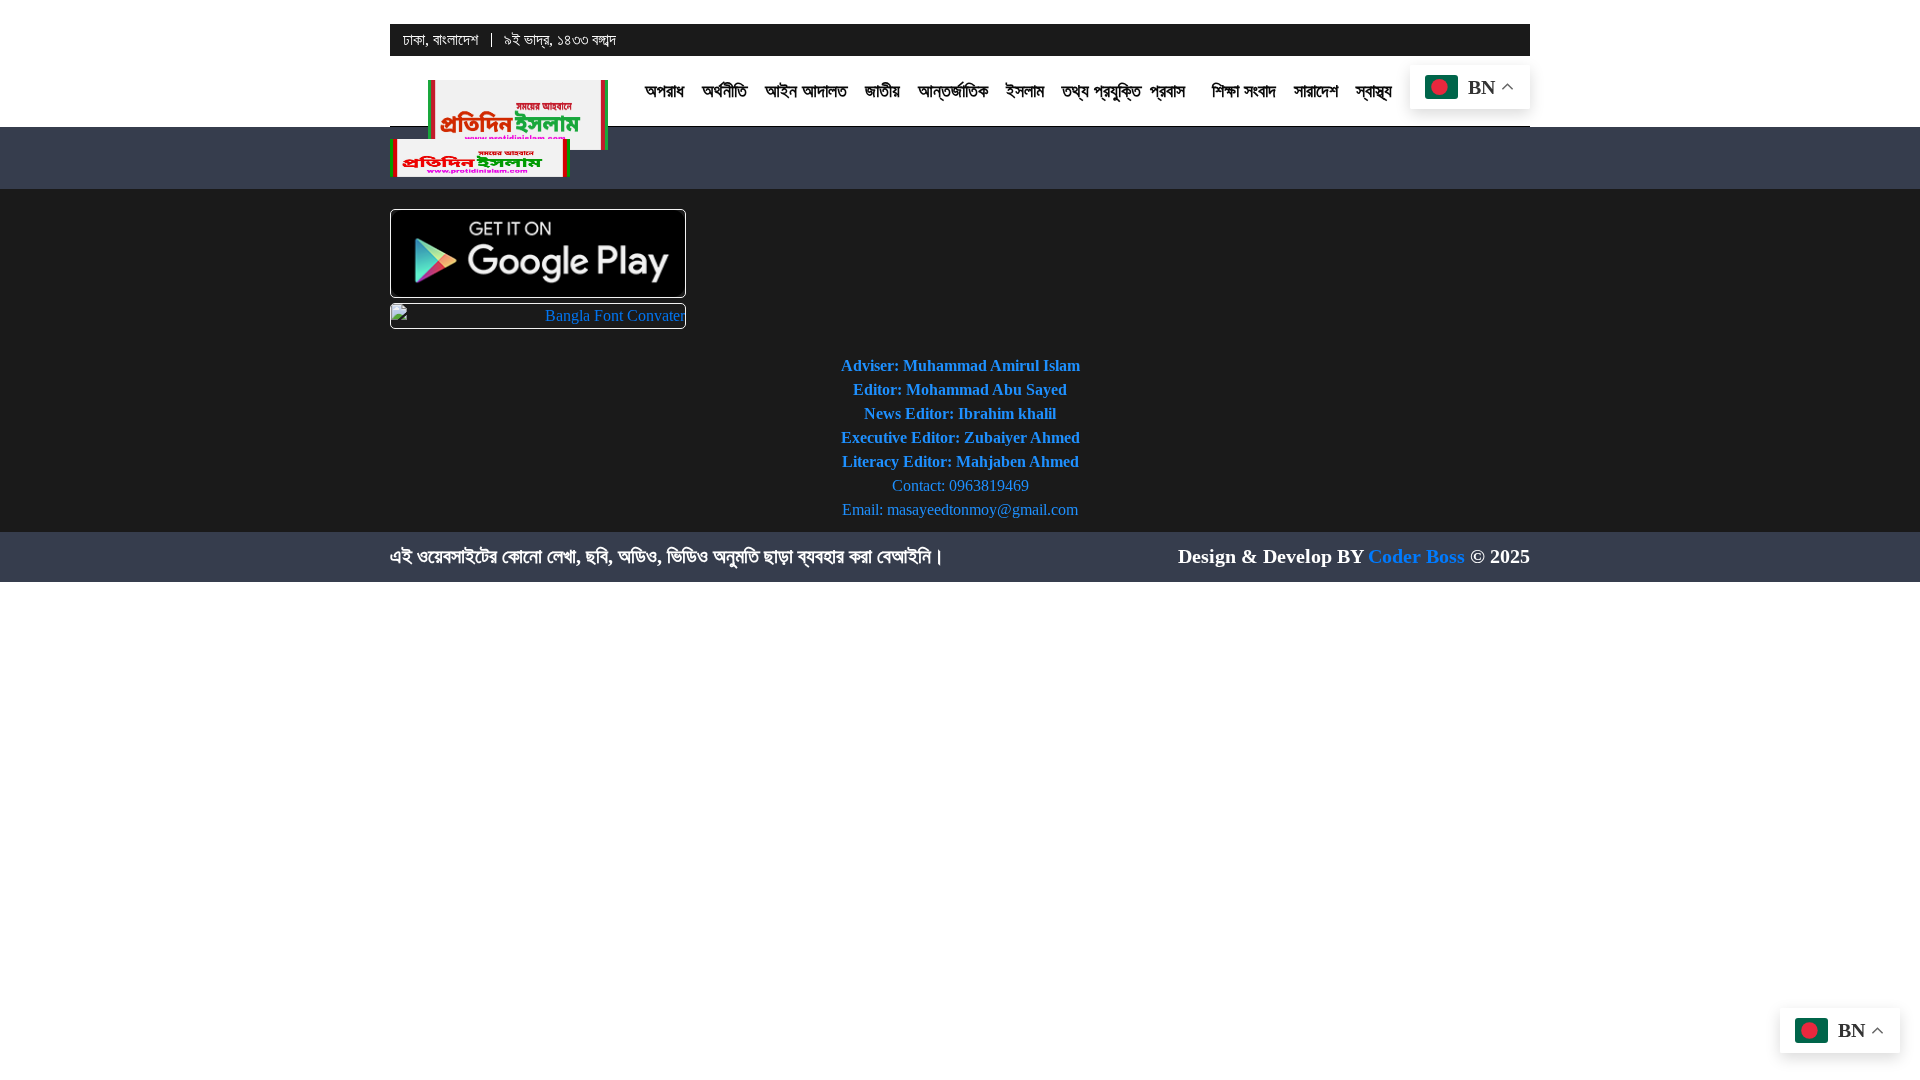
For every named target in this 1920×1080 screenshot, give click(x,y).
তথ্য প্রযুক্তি (1101, 91)
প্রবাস (1167, 91)
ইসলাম (1025, 91)
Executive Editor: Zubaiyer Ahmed (960, 437)
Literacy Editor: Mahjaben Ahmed (960, 461)
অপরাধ (664, 91)
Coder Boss (1416, 556)
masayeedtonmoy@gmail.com (982, 509)
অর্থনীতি (724, 91)
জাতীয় (882, 91)
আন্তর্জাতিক (953, 91)
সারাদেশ (1316, 91)
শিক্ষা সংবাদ (1244, 91)
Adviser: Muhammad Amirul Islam (960, 365)
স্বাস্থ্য (1374, 91)
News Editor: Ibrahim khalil (960, 413)
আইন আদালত (806, 91)
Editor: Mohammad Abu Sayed (960, 389)
